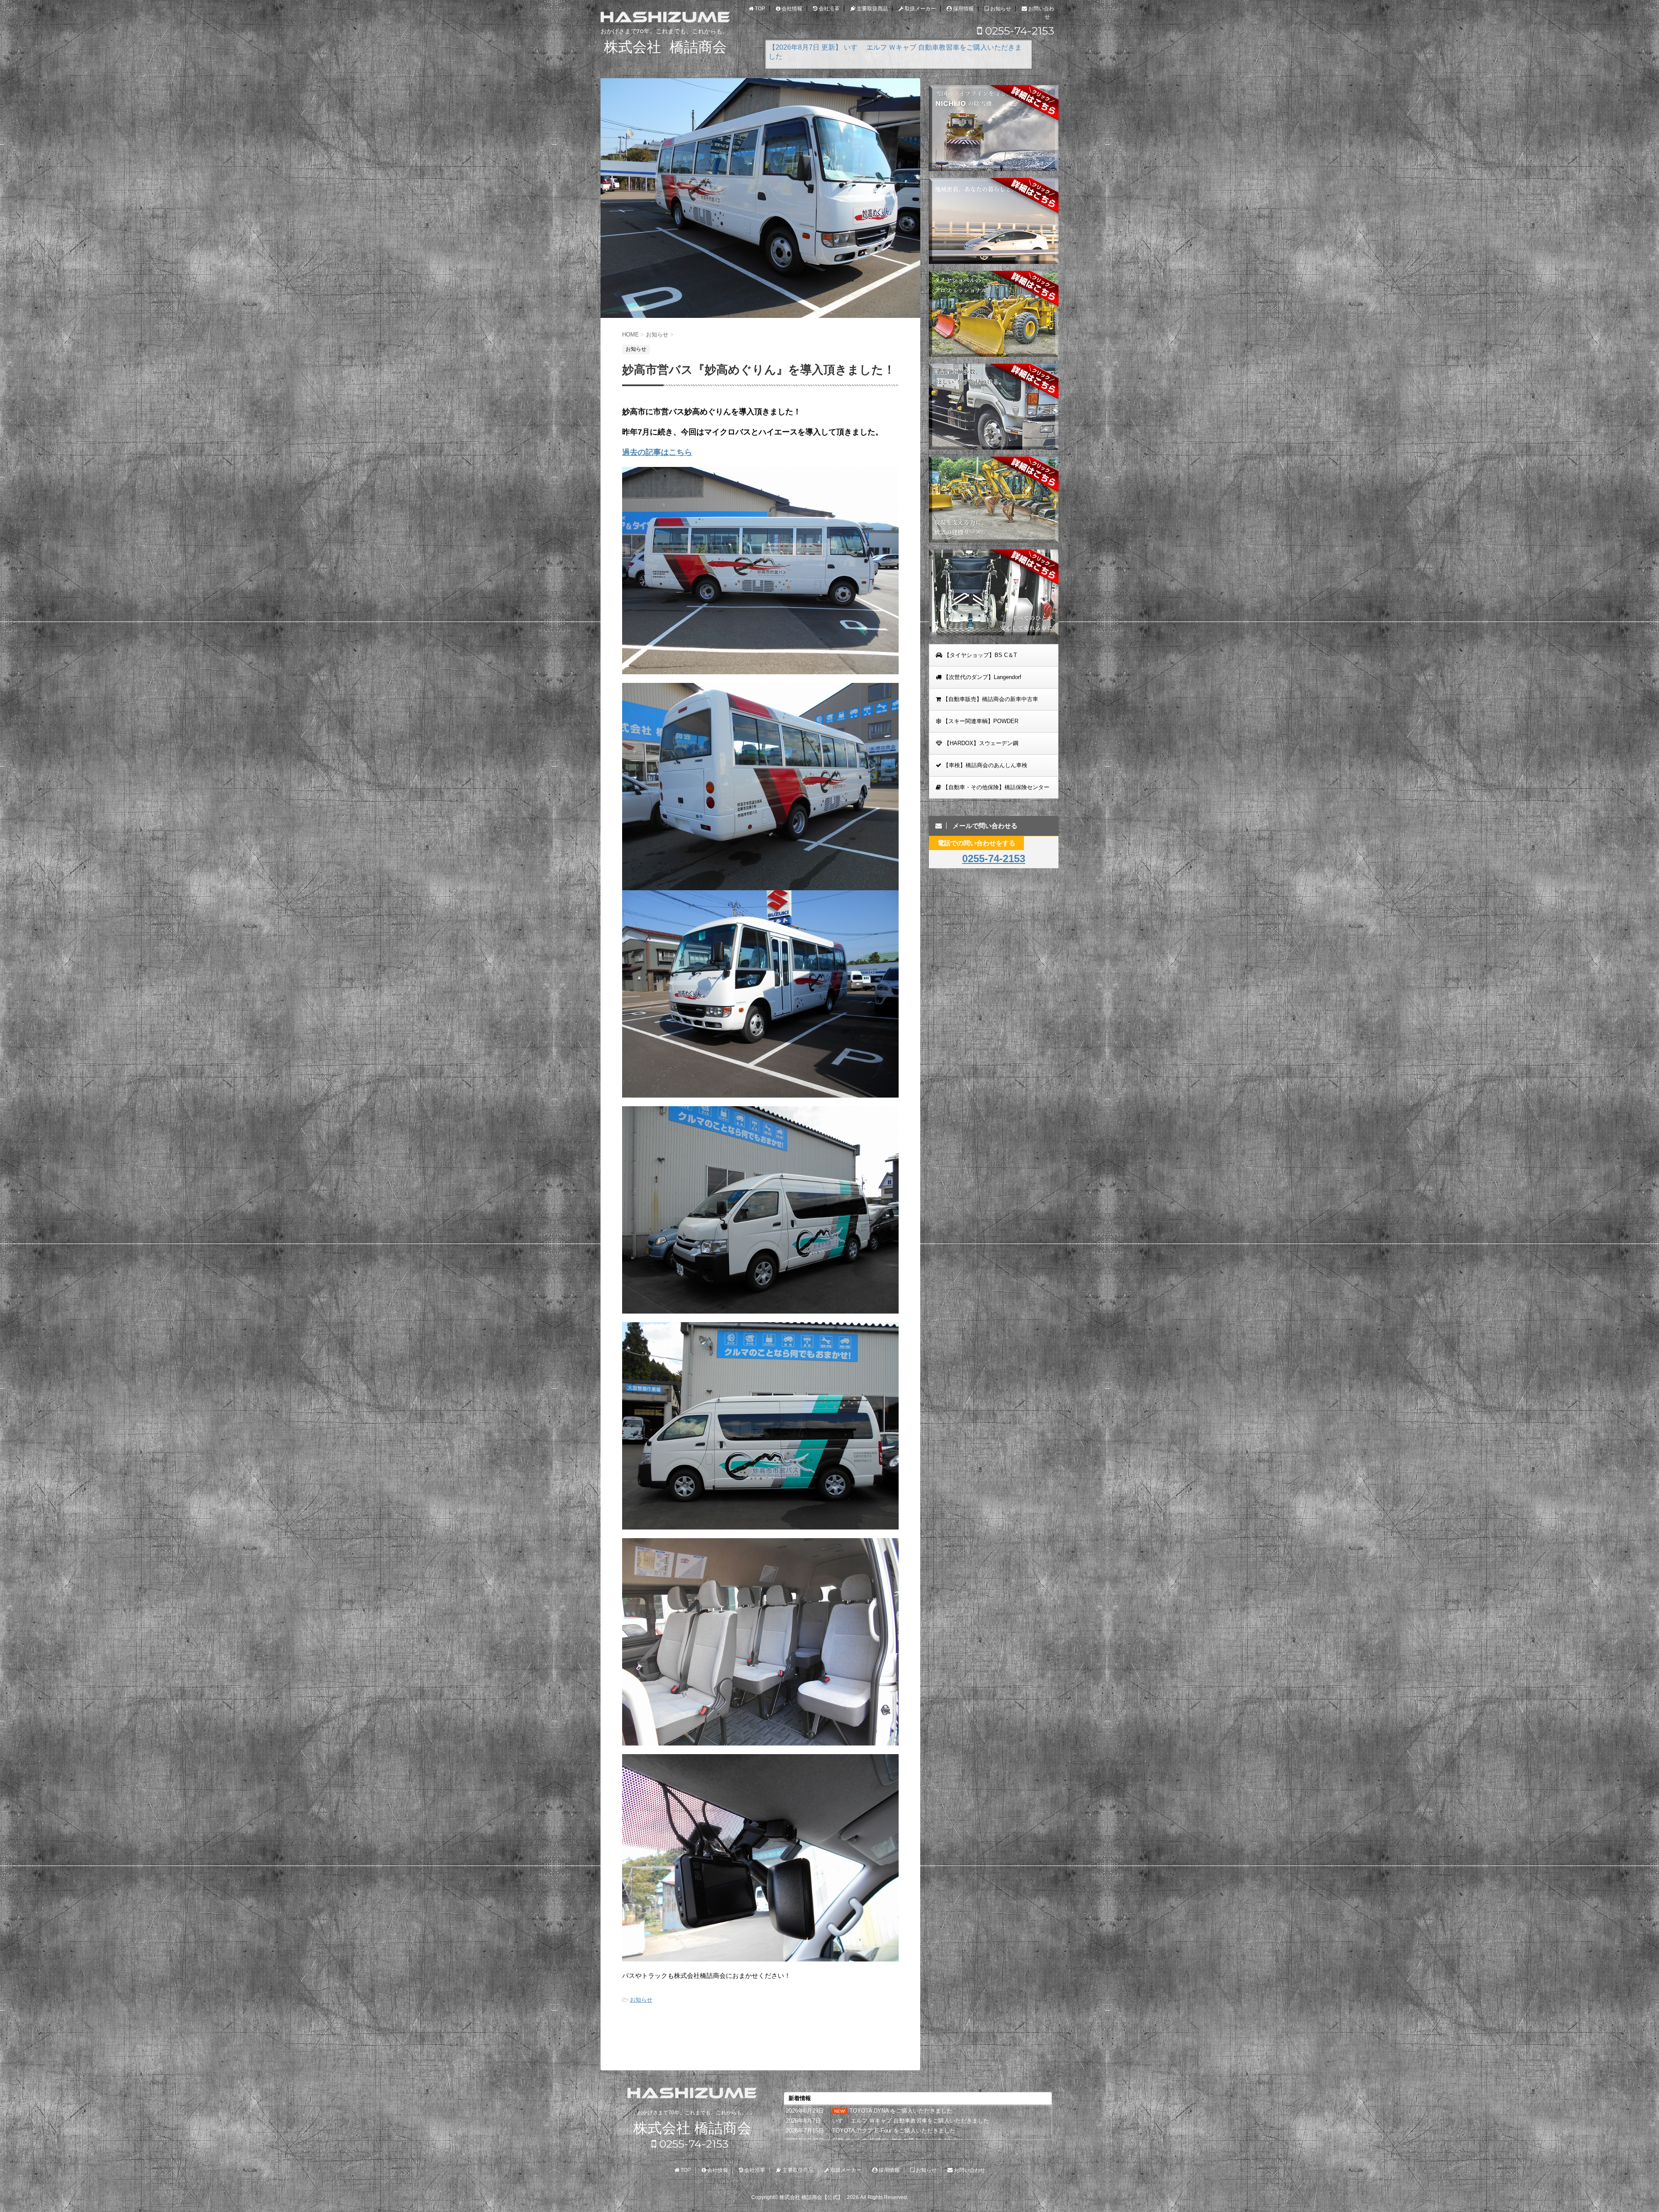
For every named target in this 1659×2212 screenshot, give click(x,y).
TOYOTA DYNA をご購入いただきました (901, 2111)
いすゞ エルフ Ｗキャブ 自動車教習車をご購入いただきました (911, 2121)
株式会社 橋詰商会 (692, 2128)
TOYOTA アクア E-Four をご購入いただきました (894, 2131)
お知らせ (641, 2000)
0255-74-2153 (1018, 31)
